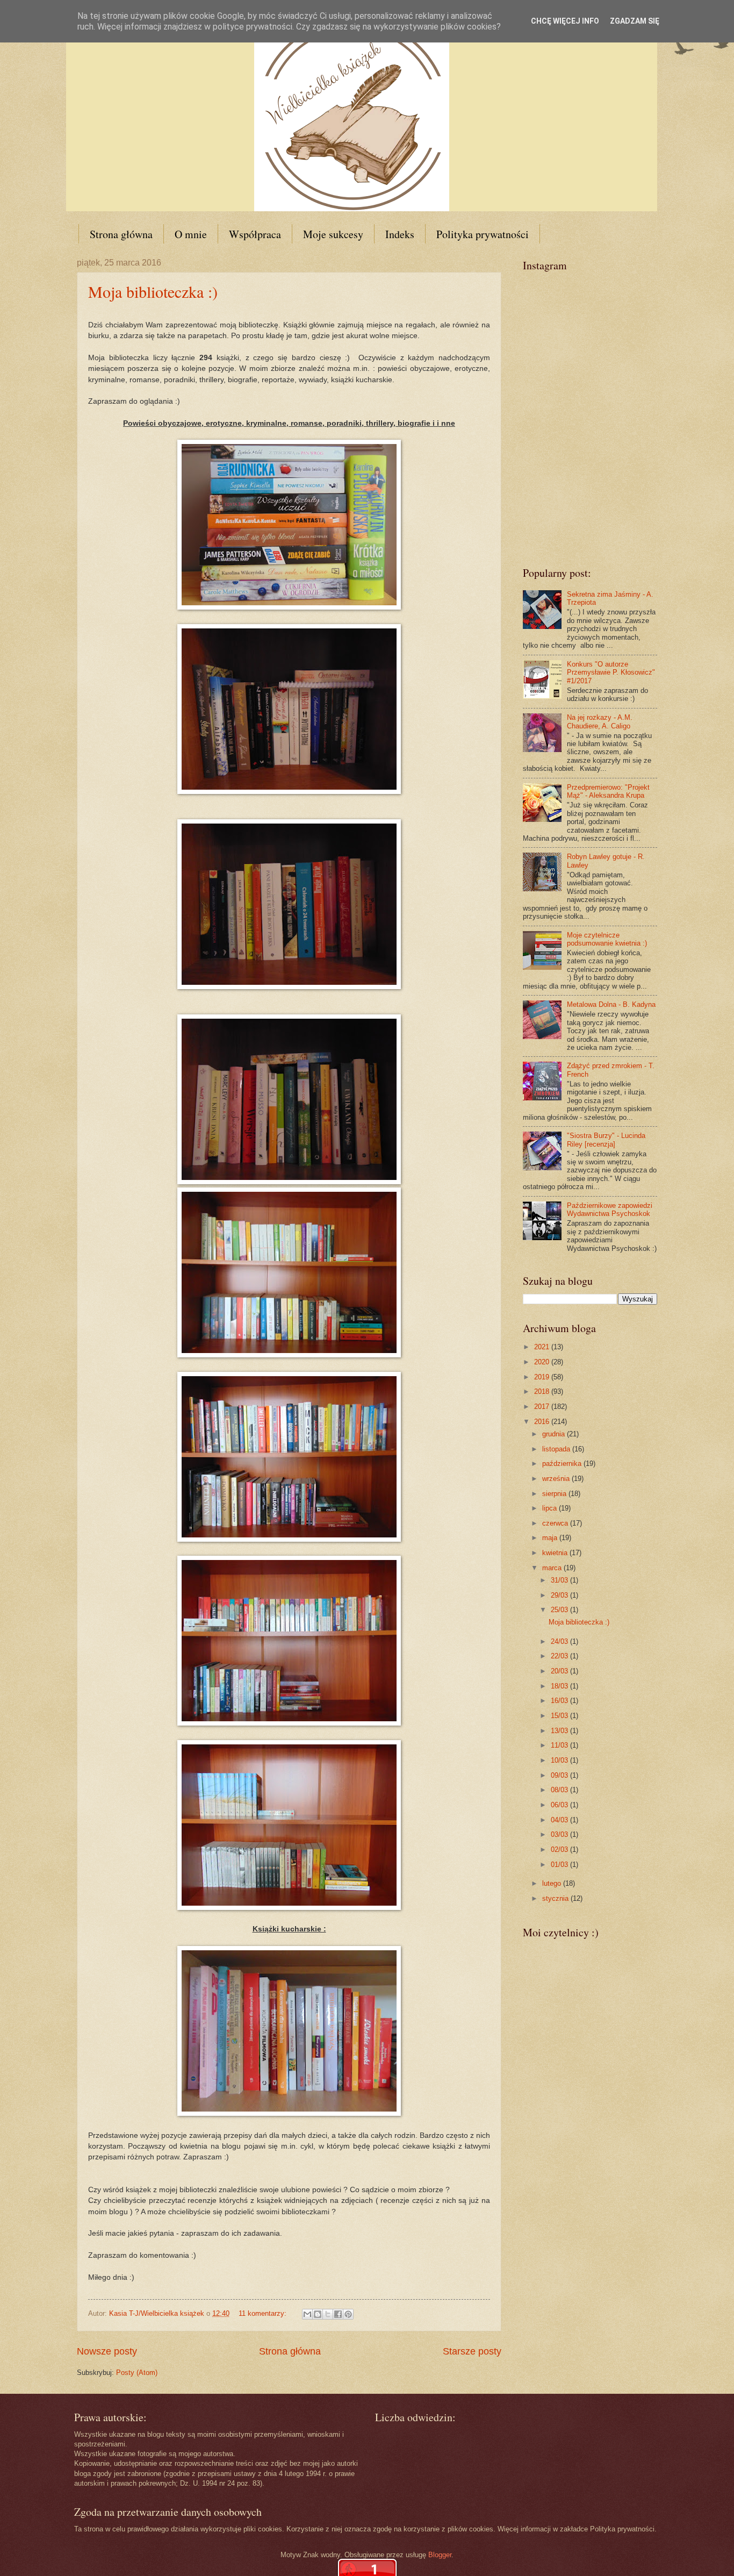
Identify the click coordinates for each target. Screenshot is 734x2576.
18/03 (560, 1686)
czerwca (556, 1523)
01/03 (560, 1865)
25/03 (560, 1610)
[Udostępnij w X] (328, 2314)
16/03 (560, 1701)
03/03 (560, 1834)
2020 (543, 1362)
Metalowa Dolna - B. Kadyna (611, 1004)
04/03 (560, 1820)
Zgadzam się (635, 21)
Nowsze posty (107, 2351)
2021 (543, 1347)
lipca (550, 1508)
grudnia (555, 1434)
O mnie (191, 234)
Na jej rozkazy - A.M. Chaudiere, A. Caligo (600, 721)
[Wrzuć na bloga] (318, 2314)
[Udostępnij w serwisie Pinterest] (348, 2314)
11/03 (560, 1745)
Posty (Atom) (137, 2373)
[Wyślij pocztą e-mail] (307, 2314)
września (557, 1479)
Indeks (400, 234)
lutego (553, 1883)
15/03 (560, 1716)
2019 (543, 1377)
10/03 (560, 1760)
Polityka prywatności (483, 234)
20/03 (560, 1671)
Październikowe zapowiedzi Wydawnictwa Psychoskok (610, 1210)
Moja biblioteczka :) (153, 291)
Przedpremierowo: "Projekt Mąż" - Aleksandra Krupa (608, 791)
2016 (543, 1422)
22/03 (560, 1656)
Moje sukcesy (333, 234)
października (563, 1464)
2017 (543, 1407)
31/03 (560, 1580)
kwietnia (556, 1553)
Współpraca (255, 234)
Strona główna (121, 234)
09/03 (560, 1775)
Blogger (440, 2555)
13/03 (560, 1731)
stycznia (556, 1898)
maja (551, 1538)
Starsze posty (472, 2351)
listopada (557, 1449)
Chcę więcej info (565, 21)
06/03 (560, 1805)
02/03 (560, 1849)
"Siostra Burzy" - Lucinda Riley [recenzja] (606, 1140)
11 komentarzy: (264, 2313)
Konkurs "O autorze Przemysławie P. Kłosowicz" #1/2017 (611, 672)
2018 (543, 1391)
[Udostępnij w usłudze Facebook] (338, 2314)
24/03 (560, 1641)
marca (553, 1568)
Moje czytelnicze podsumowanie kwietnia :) (607, 939)
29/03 (560, 1595)
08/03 (560, 1790)
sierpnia (555, 1494)
